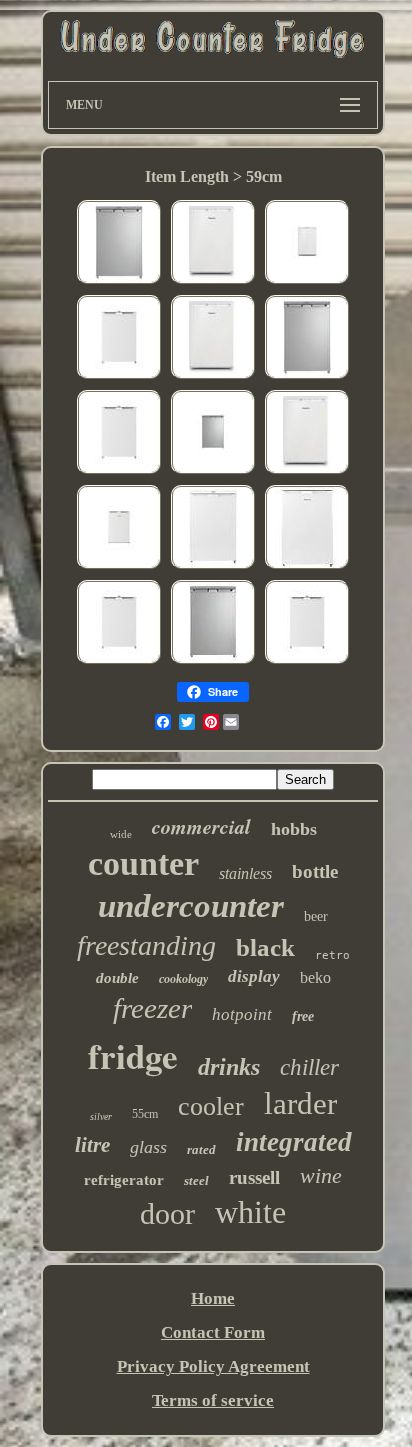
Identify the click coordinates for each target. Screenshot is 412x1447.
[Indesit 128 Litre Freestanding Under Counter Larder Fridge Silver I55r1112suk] (119, 281)
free (303, 1016)
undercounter (191, 906)
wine (321, 1175)
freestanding (146, 945)
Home (213, 1298)
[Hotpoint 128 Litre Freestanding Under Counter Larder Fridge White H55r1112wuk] (119, 566)
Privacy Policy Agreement (213, 1366)
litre (92, 1145)
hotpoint (242, 1014)
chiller (309, 1067)
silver (101, 1116)
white (250, 1212)
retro (332, 955)
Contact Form (213, 1332)
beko (315, 977)
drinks (229, 1067)
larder (300, 1103)
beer (316, 916)
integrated (294, 1142)
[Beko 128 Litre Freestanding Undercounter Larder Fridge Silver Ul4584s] (213, 661)
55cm (145, 1114)
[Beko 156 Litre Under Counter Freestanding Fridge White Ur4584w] (119, 376)
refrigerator (124, 1180)
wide (121, 834)
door (167, 1213)
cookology (183, 979)
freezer (152, 1008)
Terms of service (213, 1400)
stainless (245, 873)
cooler (211, 1106)
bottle (315, 871)
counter (143, 863)
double (117, 978)
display (254, 976)
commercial (201, 826)
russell (254, 1177)
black (265, 947)
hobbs (294, 829)
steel (196, 1180)
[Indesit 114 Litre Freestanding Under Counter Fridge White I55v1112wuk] (307, 281)
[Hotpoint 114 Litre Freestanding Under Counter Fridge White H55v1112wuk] (213, 281)
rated (201, 1149)
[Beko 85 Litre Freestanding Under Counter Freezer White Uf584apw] (307, 566)
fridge (133, 1055)
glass (148, 1147)
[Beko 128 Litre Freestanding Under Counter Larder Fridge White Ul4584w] (213, 566)
